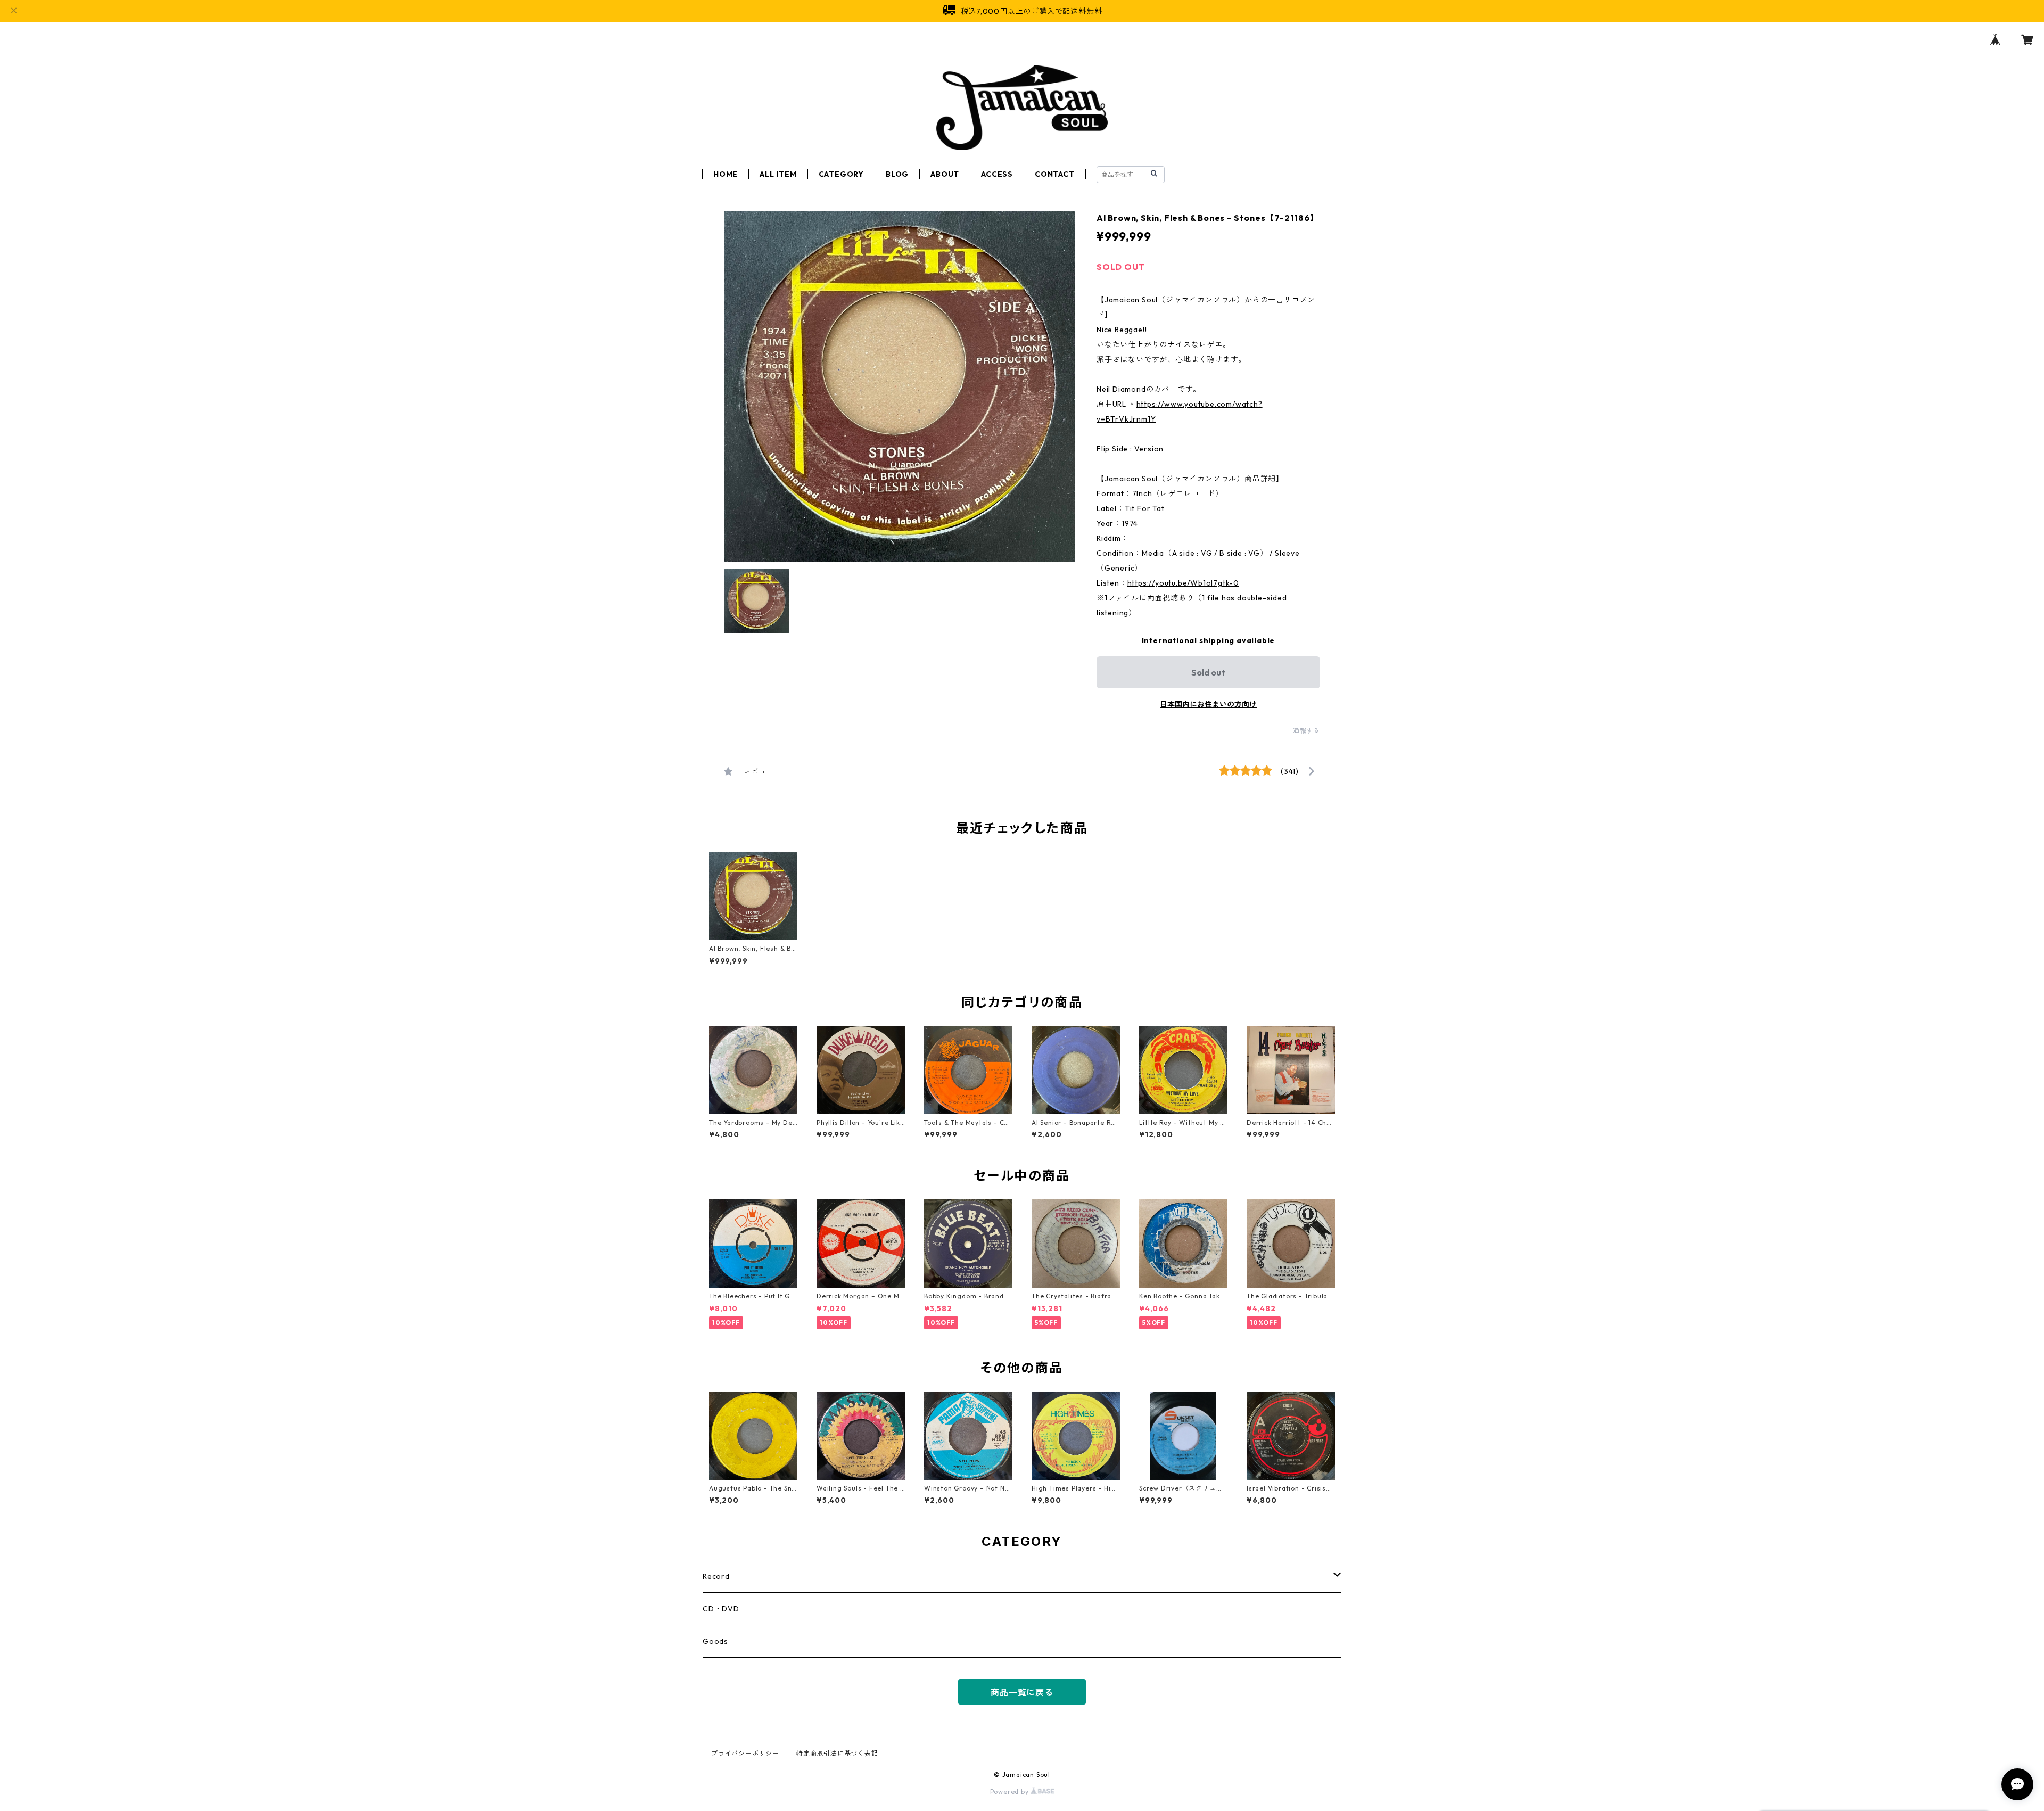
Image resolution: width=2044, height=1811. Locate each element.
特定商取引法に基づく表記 (837, 1753)
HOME (726, 174)
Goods (715, 1641)
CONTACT (1055, 174)
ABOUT (945, 174)
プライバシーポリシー (745, 1753)
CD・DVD (721, 1609)
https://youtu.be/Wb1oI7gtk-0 (1183, 583)
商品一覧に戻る (1022, 1692)
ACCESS (997, 174)
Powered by (1011, 1792)
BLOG (897, 174)
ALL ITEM (778, 174)
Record (716, 1576)
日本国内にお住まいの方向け (1208, 704)
